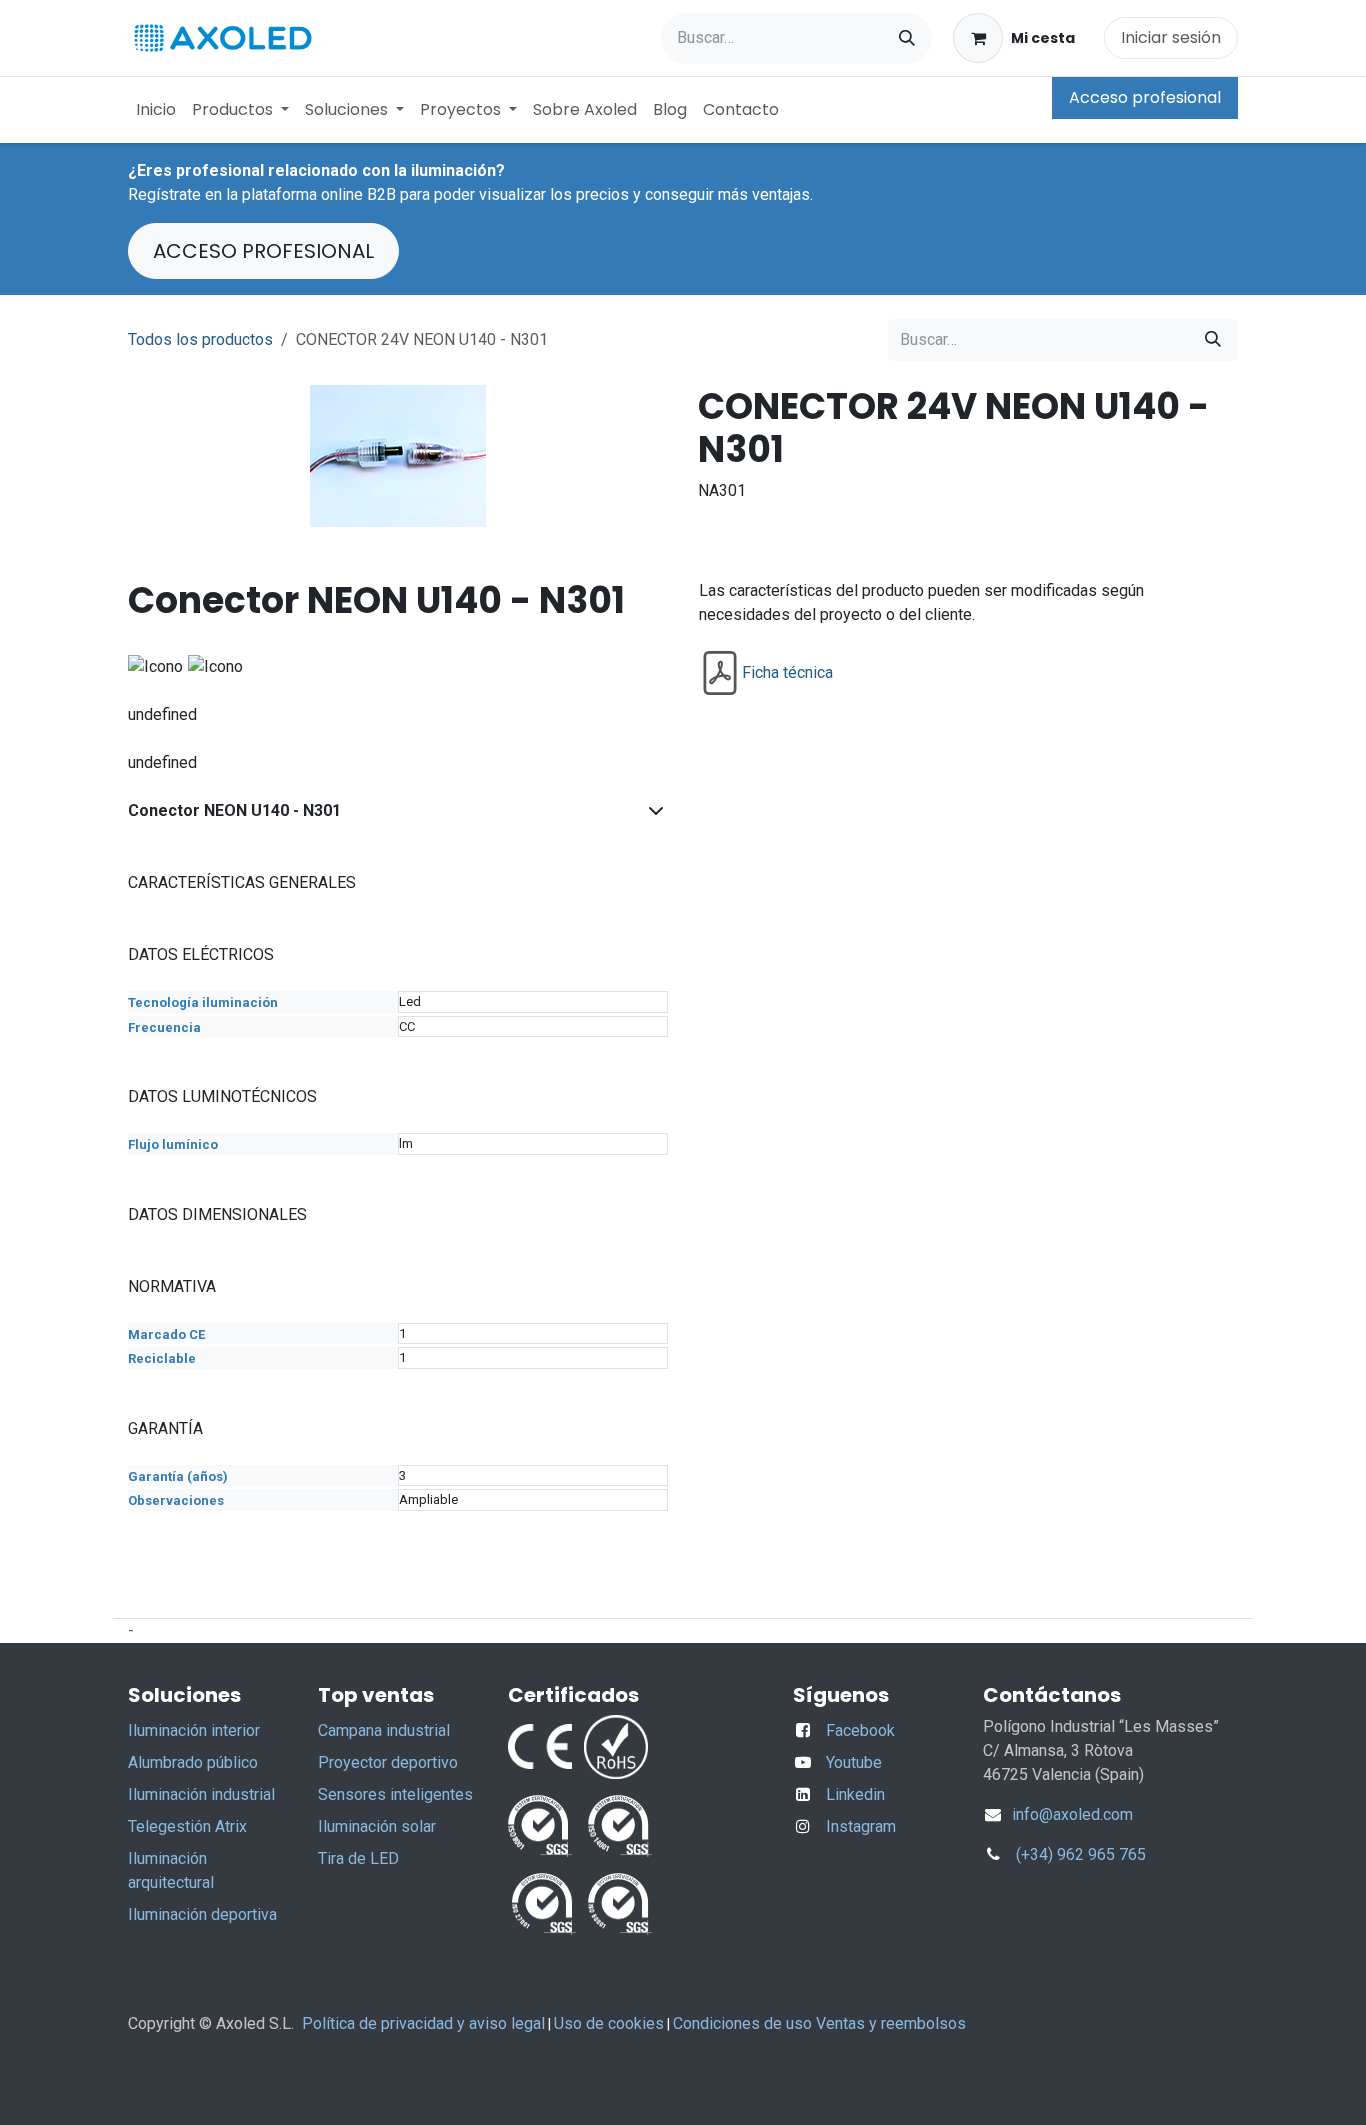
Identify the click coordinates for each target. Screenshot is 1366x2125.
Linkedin (855, 1794)
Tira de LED (358, 1858)
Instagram (861, 1826)
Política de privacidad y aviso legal (423, 2023)
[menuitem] (156, 110)
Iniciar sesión (1171, 37)
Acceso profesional (1145, 97)
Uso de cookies (609, 2023)
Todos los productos (200, 339)
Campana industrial (384, 1730)
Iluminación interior (194, 1730)
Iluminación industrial (201, 1794)
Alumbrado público (193, 1762)
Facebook (860, 1730)
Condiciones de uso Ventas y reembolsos (819, 2023)
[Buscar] (907, 38)
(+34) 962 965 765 (1081, 1854)
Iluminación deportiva (202, 1914)
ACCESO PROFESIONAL (263, 251)
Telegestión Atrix (187, 1826)
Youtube (854, 1762)
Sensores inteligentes (395, 1794)
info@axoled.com (1070, 1814)
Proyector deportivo (388, 1762)
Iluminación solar (377, 1826)
